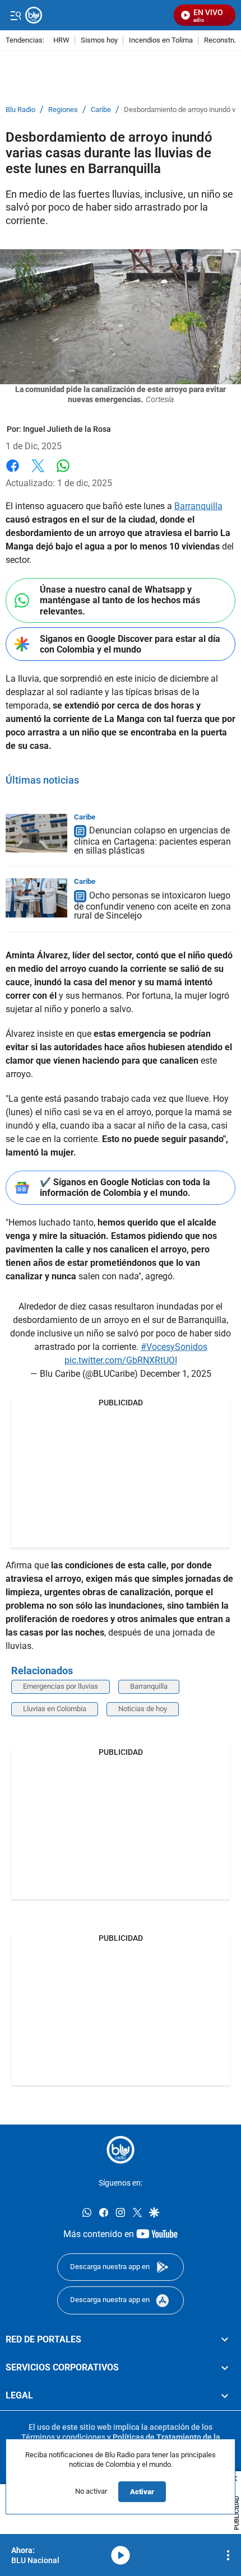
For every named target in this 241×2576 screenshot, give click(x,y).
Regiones (63, 110)
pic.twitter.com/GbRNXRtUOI (121, 1360)
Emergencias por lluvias (61, 1686)
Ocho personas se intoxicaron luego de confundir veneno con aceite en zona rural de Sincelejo (152, 905)
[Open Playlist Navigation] (228, 2555)
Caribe (101, 110)
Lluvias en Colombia (55, 1709)
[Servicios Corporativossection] (225, 2367)
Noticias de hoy (143, 1709)
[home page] (121, 2150)
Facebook (13, 472)
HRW (61, 41)
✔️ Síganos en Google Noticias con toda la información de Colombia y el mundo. (125, 1187)
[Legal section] (225, 2396)
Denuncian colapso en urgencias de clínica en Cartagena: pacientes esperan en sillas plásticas (152, 841)
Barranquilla (198, 506)
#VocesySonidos (174, 1347)
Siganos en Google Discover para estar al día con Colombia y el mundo (130, 644)
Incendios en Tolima (161, 41)
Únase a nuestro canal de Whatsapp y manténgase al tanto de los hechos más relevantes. (120, 600)
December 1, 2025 (176, 1374)
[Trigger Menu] (15, 15)
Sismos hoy (99, 41)
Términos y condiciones (63, 2437)
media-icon (121, 2555)
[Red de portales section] (225, 2339)
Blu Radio (20, 110)
